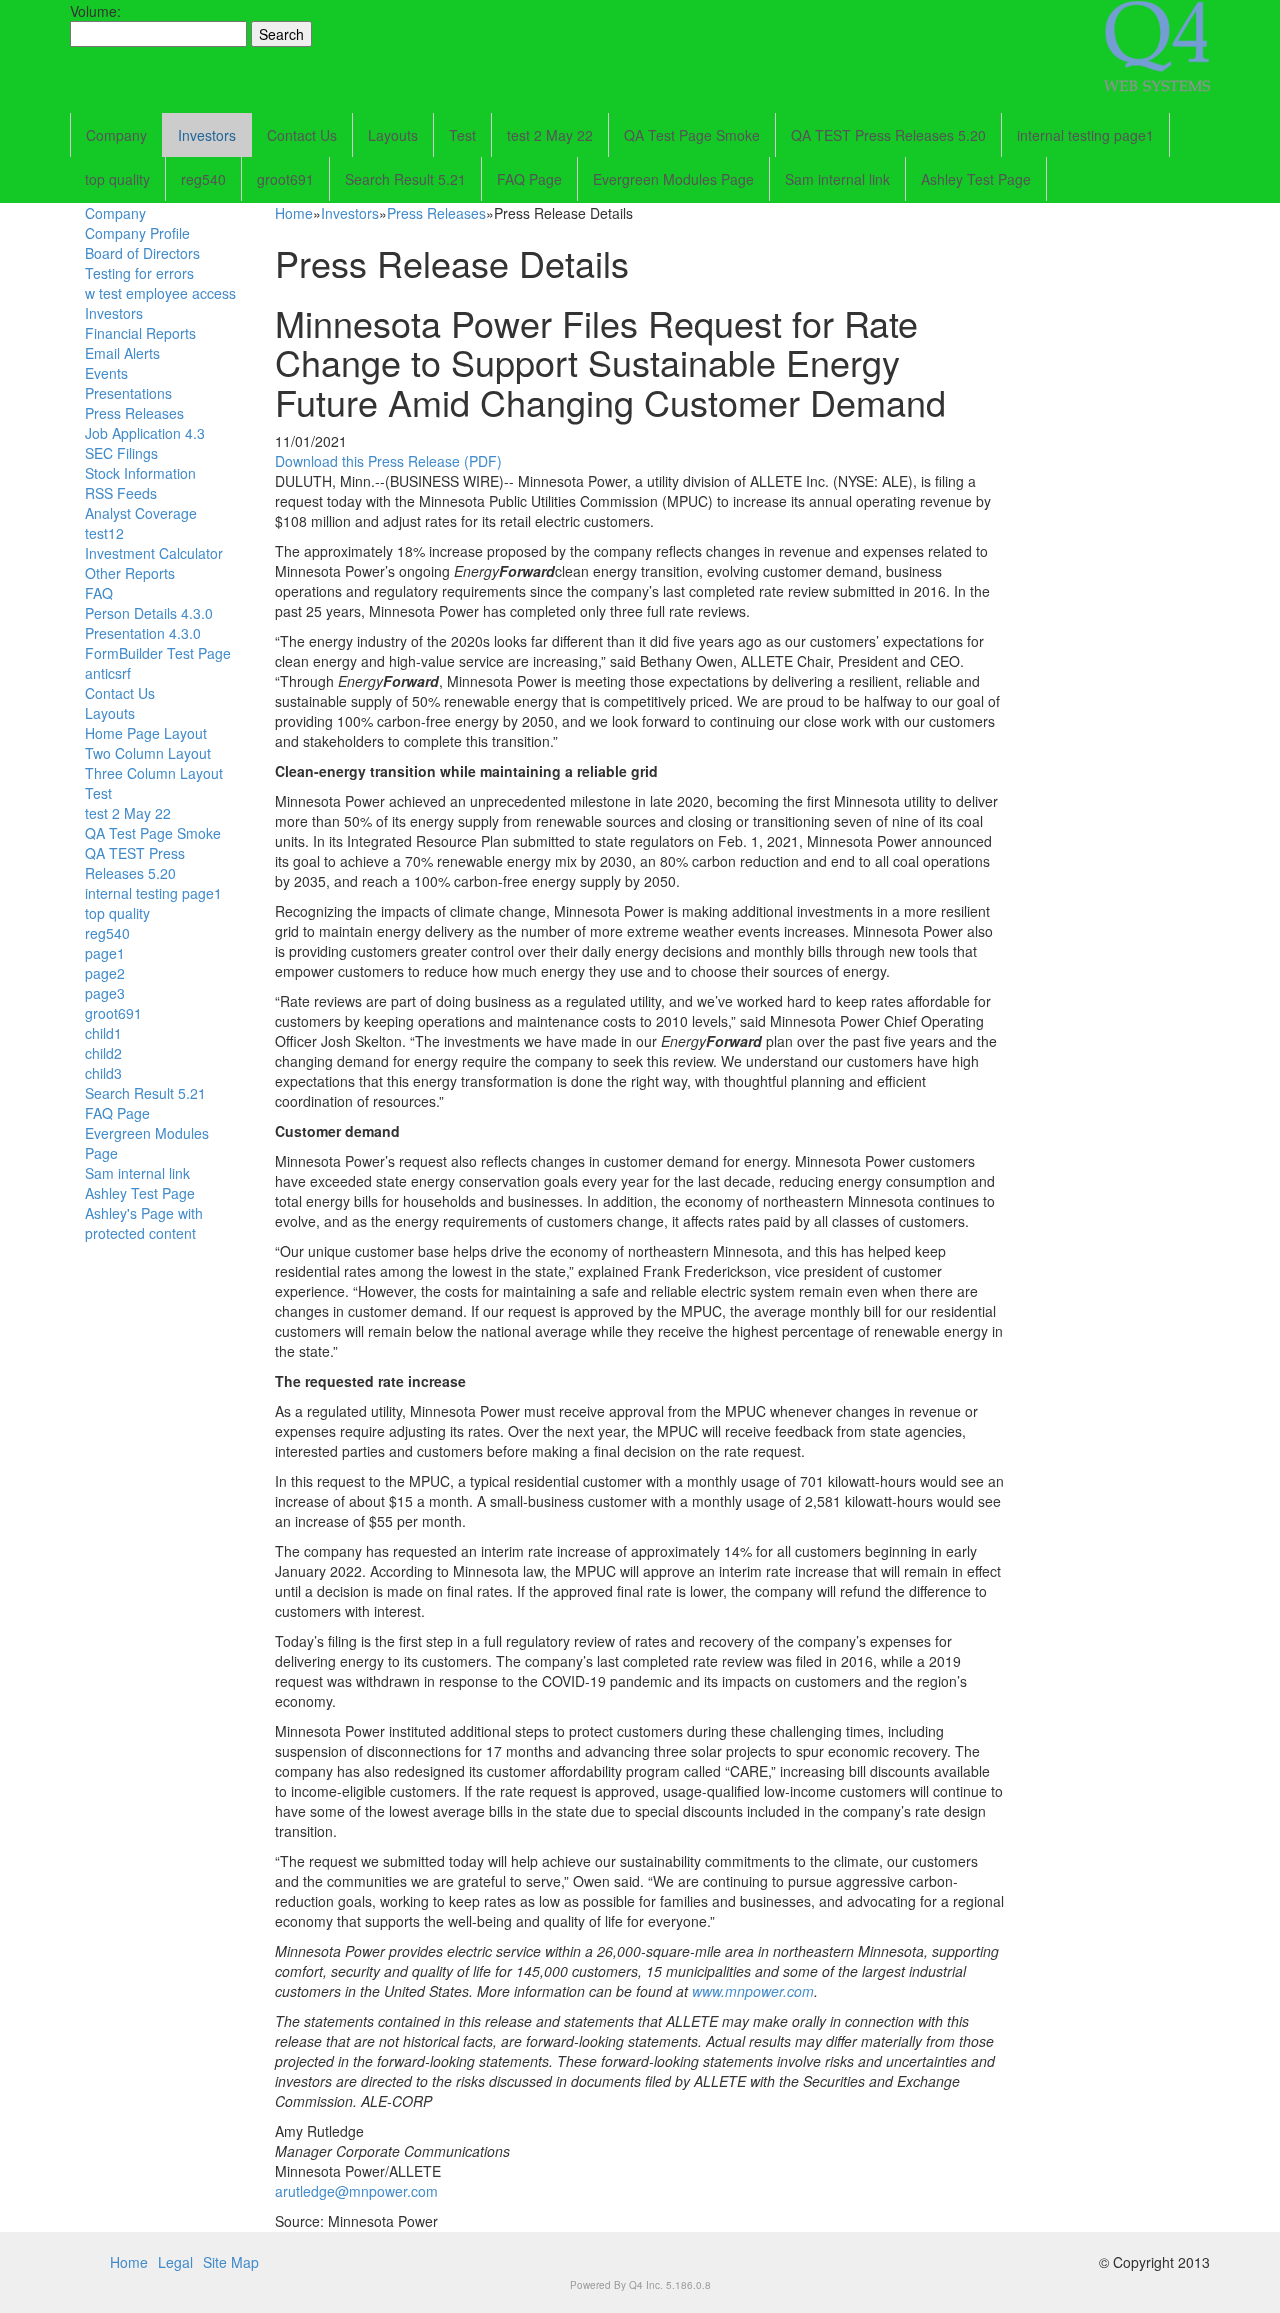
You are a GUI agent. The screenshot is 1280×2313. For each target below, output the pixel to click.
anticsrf (108, 673)
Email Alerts (122, 353)
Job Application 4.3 (145, 433)
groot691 (285, 179)
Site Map (231, 2262)
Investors (207, 135)
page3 (105, 993)
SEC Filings (121, 453)
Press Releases (134, 413)
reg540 (203, 179)
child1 (103, 1033)
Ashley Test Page (976, 179)
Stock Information (140, 473)
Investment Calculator (154, 553)
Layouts (393, 135)
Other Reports (130, 573)
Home (294, 213)
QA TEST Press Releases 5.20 (888, 135)
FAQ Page (529, 179)
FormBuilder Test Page (158, 653)
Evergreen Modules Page (673, 179)
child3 (103, 1073)
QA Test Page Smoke (692, 135)
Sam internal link (837, 179)
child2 (103, 1053)
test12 (104, 533)
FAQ (99, 593)
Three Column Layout (154, 773)
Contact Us (302, 135)
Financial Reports (140, 333)
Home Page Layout (146, 733)
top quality (117, 179)
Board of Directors (142, 253)
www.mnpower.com (753, 1991)
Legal (175, 2262)
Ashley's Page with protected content (144, 1223)
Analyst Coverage (141, 513)
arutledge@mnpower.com (356, 2191)
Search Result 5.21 (405, 179)
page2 (105, 973)
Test (462, 135)
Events (106, 373)
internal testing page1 (1085, 135)
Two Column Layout (148, 753)
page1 (105, 953)
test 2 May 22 (550, 135)
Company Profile (137, 233)
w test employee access (160, 293)
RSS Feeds (121, 493)
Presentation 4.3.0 (143, 633)
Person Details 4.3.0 (149, 613)
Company (116, 135)
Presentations (128, 393)
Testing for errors (139, 273)
